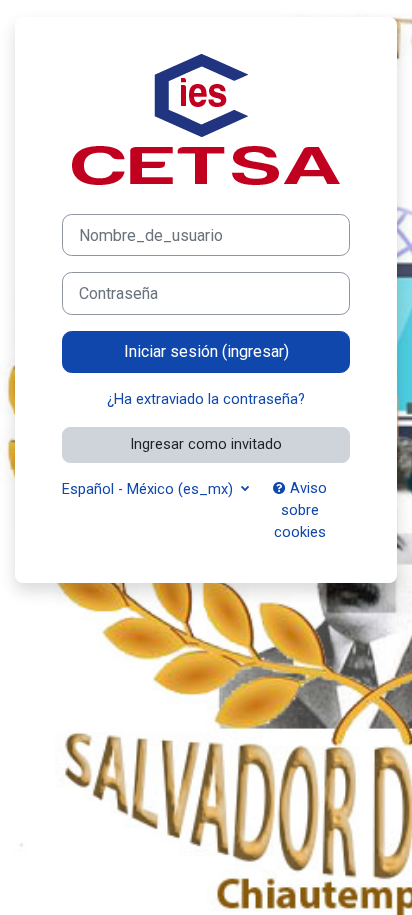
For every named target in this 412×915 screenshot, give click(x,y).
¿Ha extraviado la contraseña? (206, 399)
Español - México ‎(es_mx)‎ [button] (149, 489)
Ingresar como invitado (206, 444)
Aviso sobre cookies (300, 510)
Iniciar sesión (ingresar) (206, 351)
